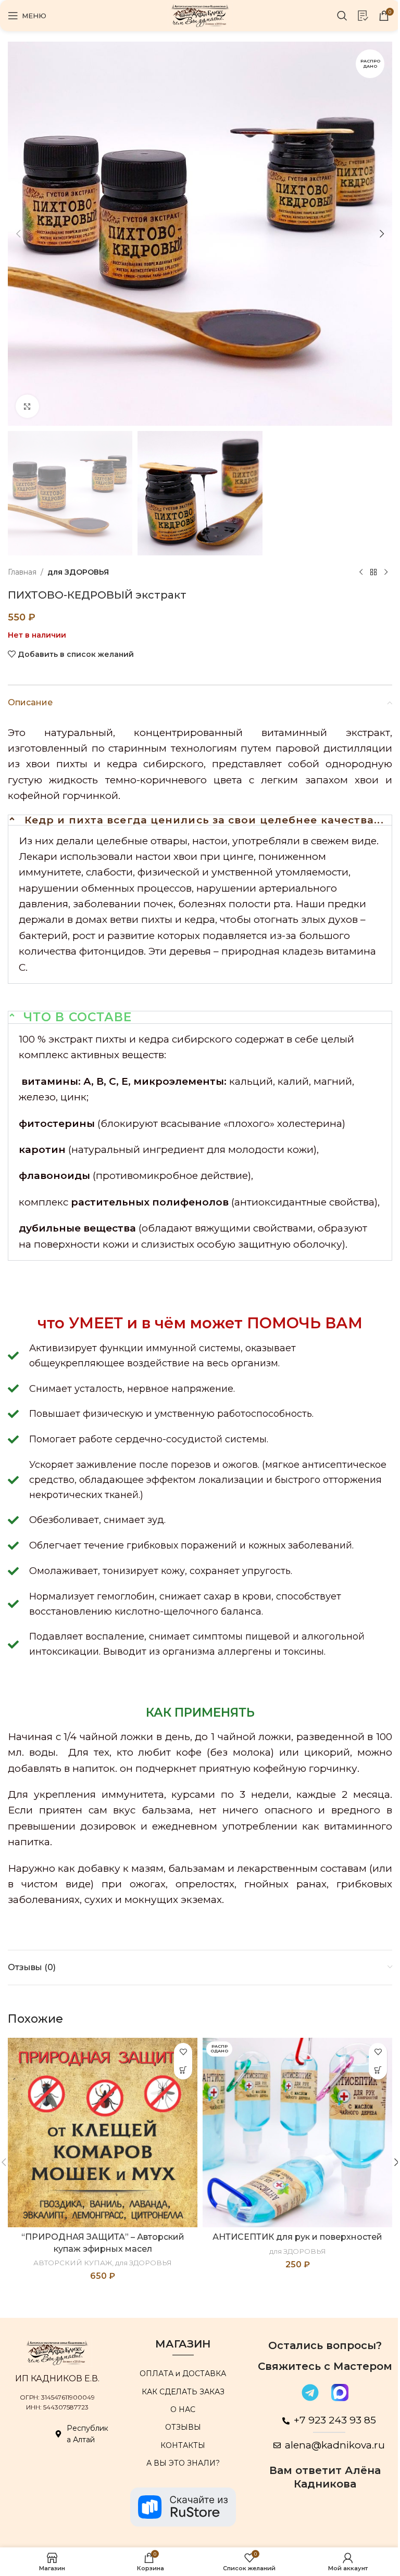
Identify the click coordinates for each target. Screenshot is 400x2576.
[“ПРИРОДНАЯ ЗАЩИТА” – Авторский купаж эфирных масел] (103, 2133)
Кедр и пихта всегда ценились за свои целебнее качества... (204, 820)
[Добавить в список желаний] (183, 2052)
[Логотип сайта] (200, 15)
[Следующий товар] (386, 572)
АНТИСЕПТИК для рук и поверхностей (297, 2237)
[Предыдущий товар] (361, 572)
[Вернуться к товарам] (373, 572)
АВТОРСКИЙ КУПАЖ (73, 2263)
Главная (22, 572)
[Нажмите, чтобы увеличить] (27, 406)
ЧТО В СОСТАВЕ (78, 1017)
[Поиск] (342, 16)
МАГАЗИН (183, 2344)
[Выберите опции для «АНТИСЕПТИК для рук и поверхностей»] (378, 2070)
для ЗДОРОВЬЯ (78, 572)
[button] (18, 234)
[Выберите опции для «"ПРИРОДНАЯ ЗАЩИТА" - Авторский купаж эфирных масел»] (183, 2070)
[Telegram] (310, 2392)
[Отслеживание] (363, 16)
